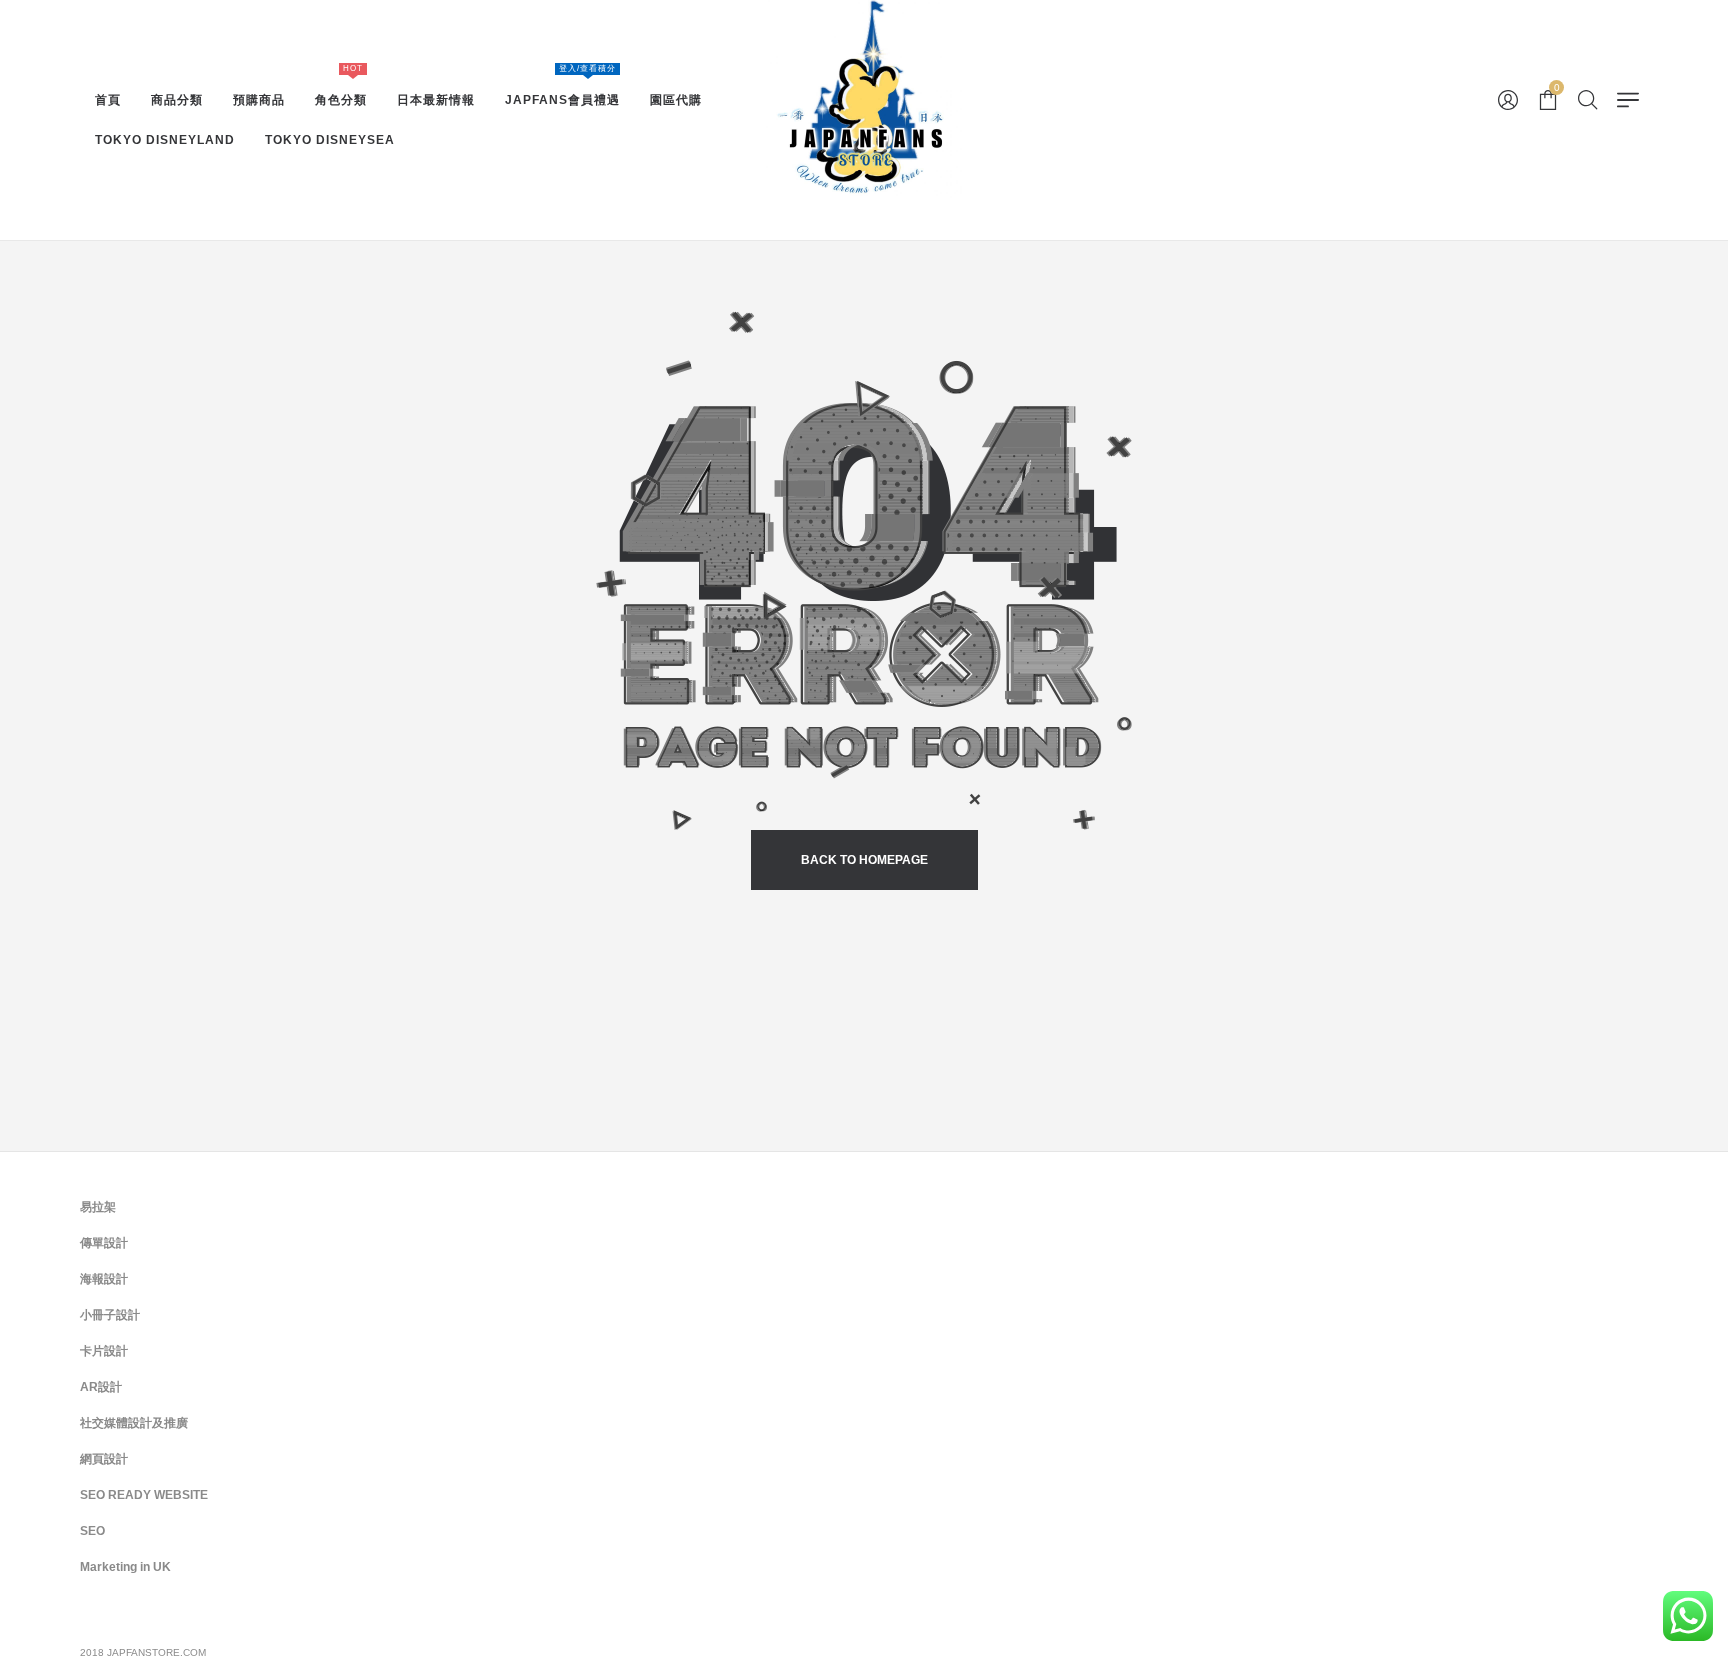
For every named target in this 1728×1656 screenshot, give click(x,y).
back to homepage (864, 860)
